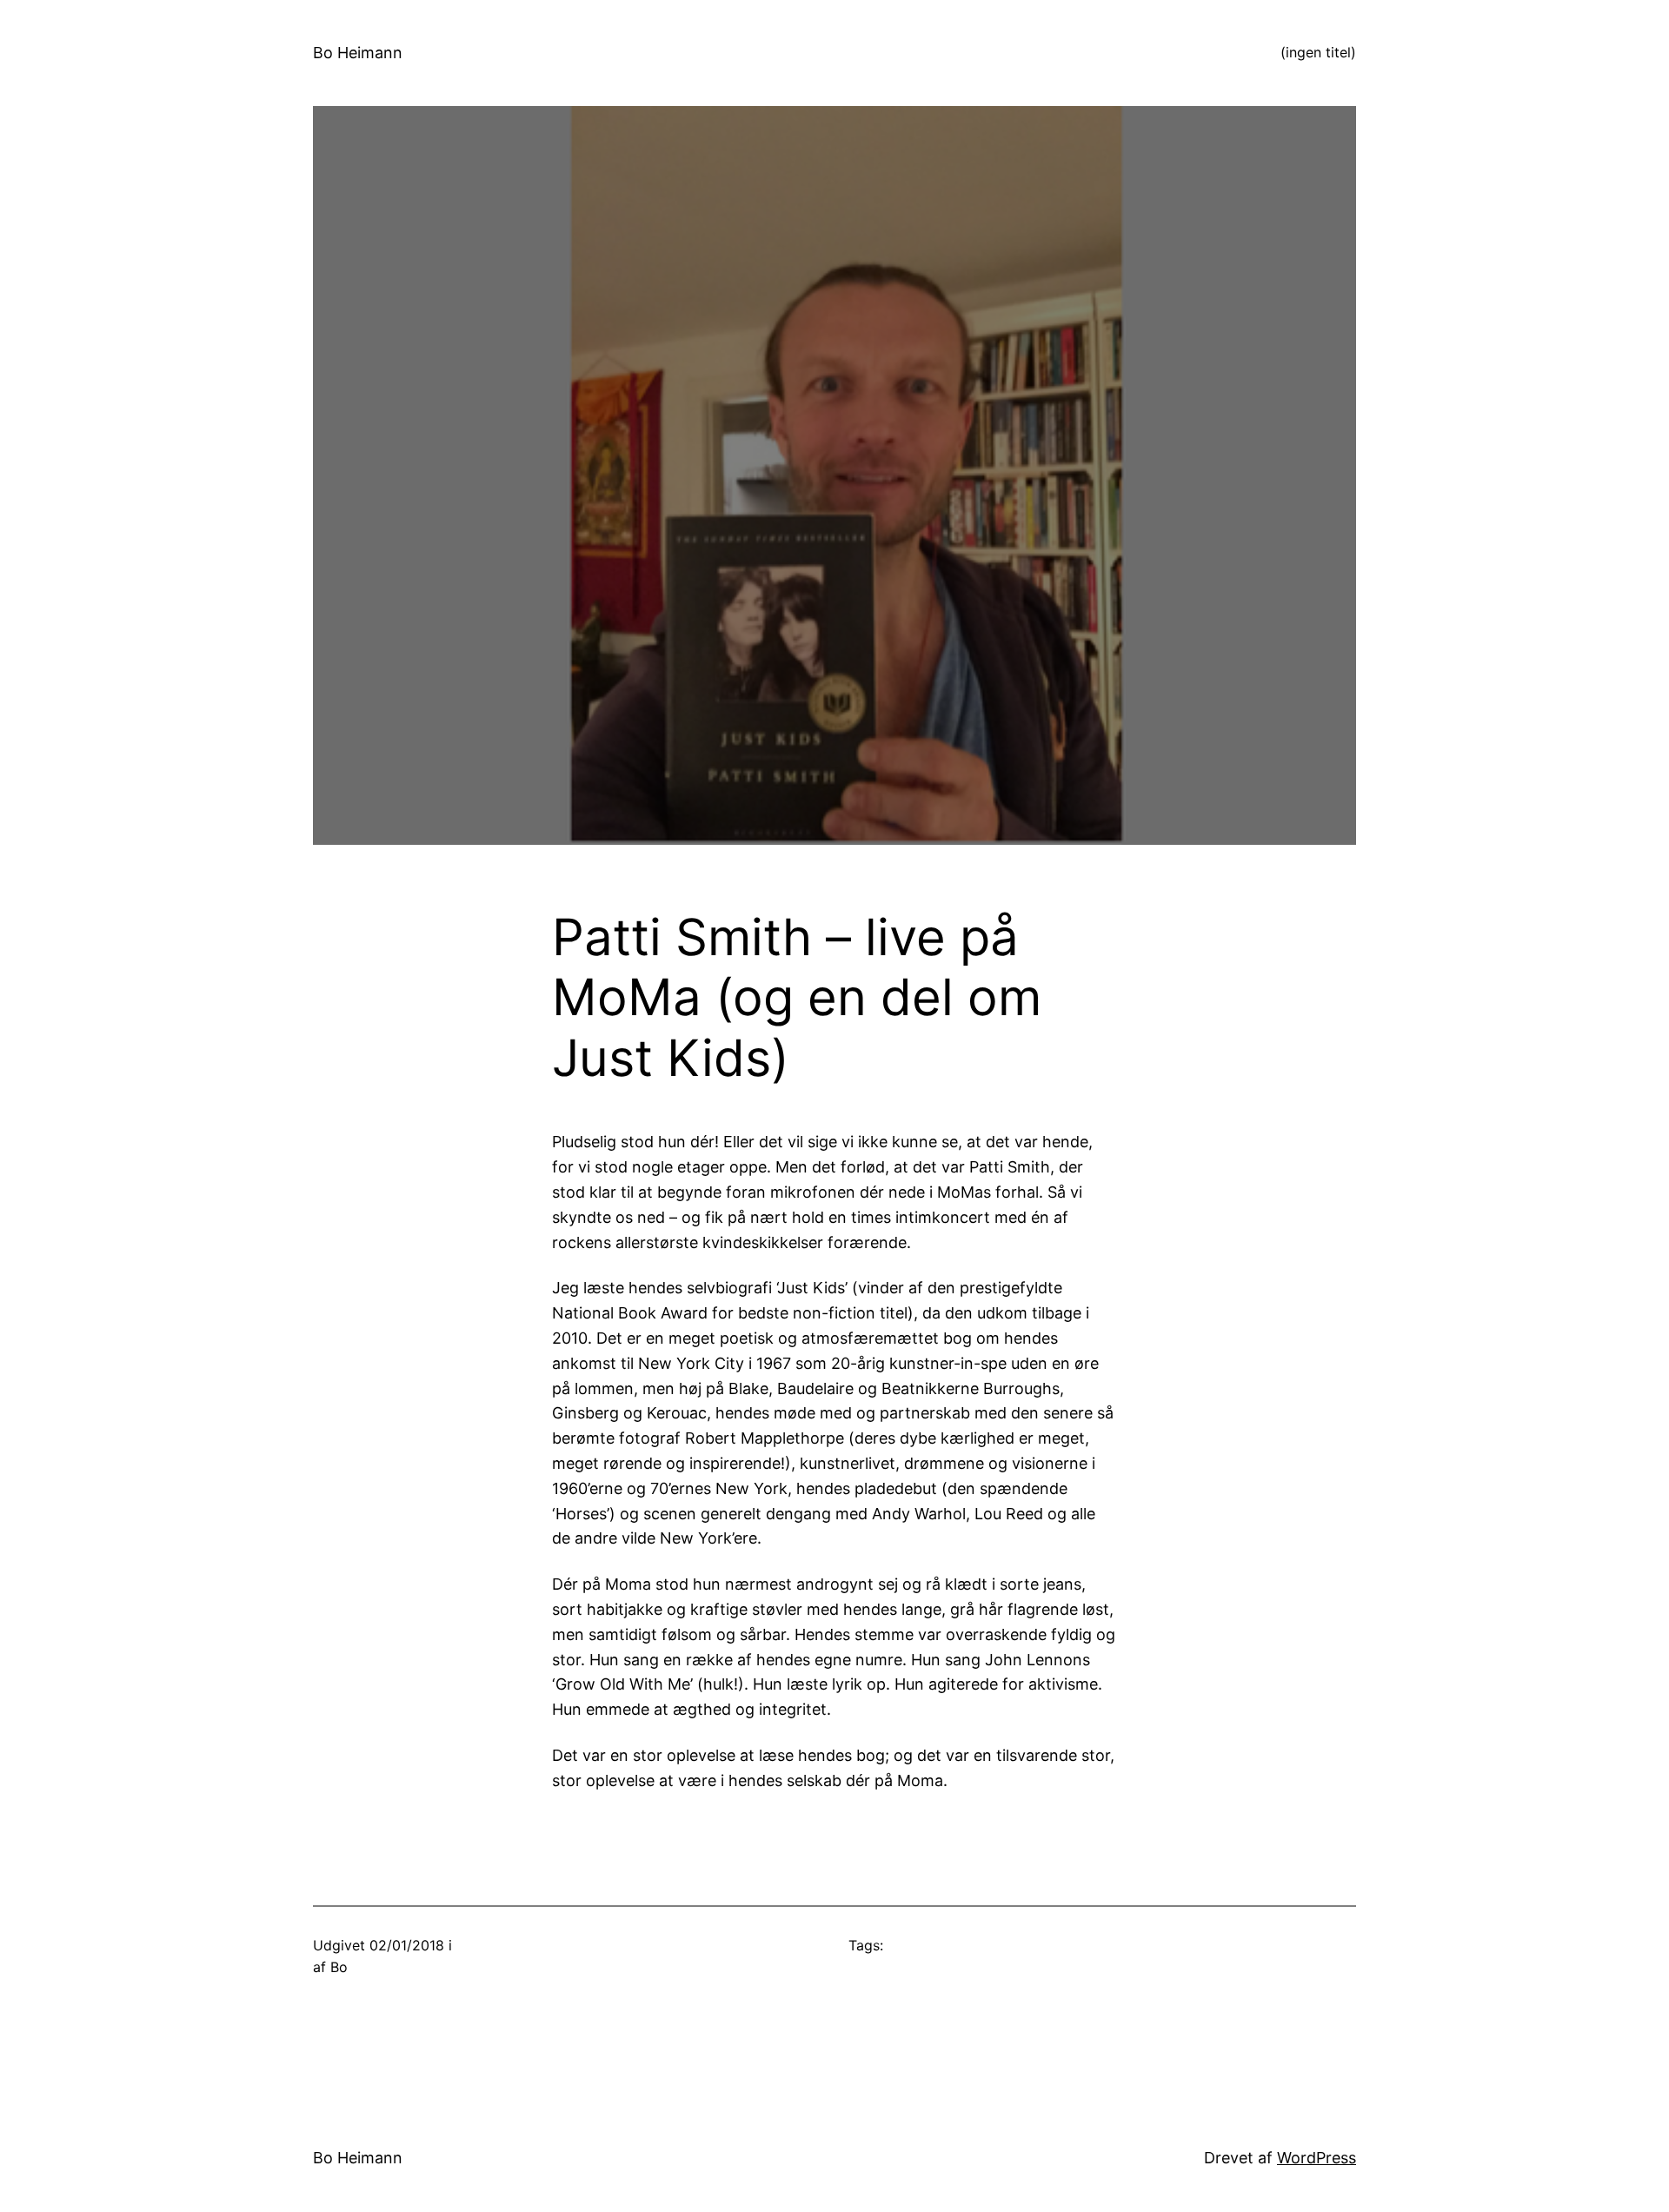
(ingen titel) (1318, 52)
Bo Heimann (358, 53)
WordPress (1317, 2158)
